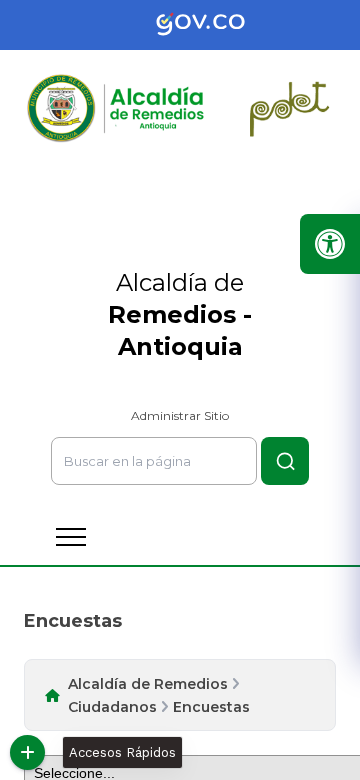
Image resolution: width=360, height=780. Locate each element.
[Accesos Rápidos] (27, 752)
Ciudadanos (112, 707)
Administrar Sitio (180, 415)
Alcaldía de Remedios (148, 684)
